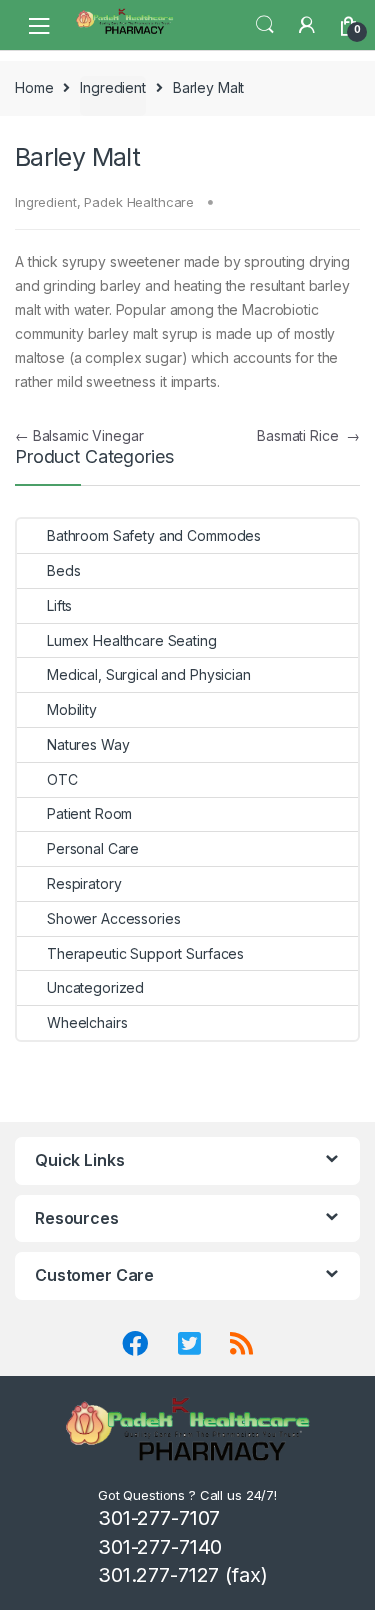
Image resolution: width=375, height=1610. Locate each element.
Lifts (59, 605)
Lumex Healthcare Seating (132, 640)
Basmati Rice (308, 435)
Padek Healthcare (139, 202)
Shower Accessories (113, 918)
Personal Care (93, 848)
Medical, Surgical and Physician (149, 674)
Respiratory (84, 883)
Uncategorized (95, 987)
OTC (62, 779)
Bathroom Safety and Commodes (154, 535)
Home (34, 87)
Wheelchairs (87, 1022)
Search (265, 25)
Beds (63, 570)
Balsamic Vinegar (79, 435)
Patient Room (89, 813)
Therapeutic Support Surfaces (145, 953)
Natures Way (88, 744)
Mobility (72, 709)
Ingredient (113, 87)
